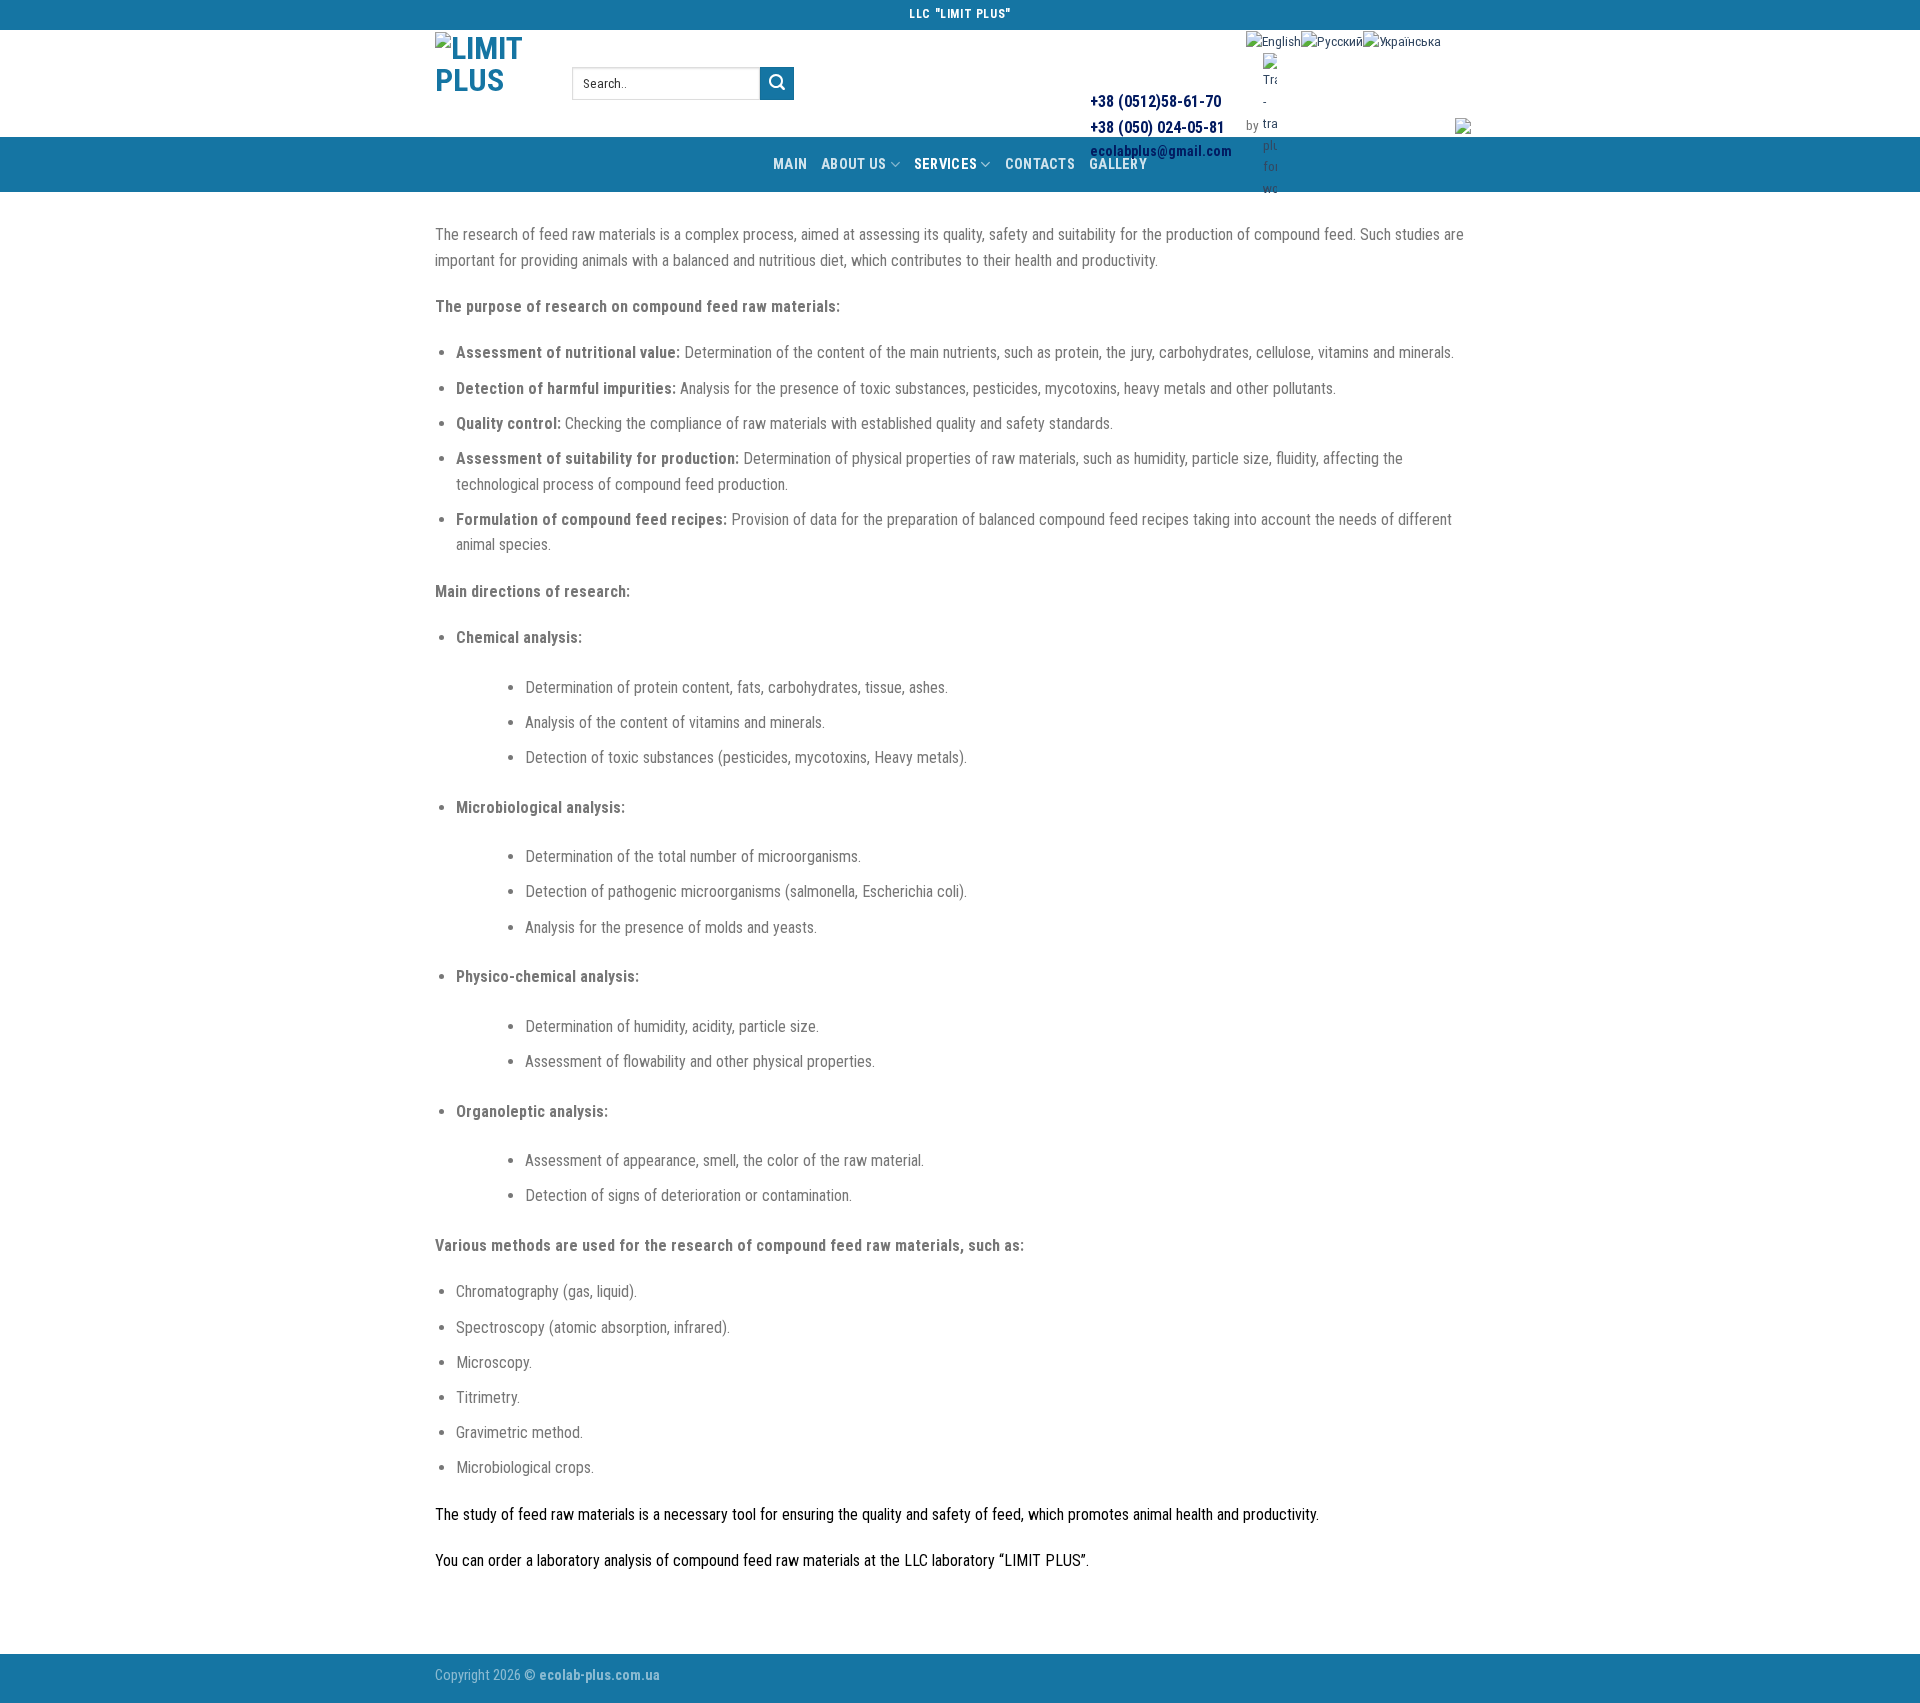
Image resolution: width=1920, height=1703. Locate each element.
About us (853, 164)
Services (945, 164)
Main (790, 164)
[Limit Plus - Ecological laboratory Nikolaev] (488, 83)
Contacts (1040, 164)
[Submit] (777, 84)
